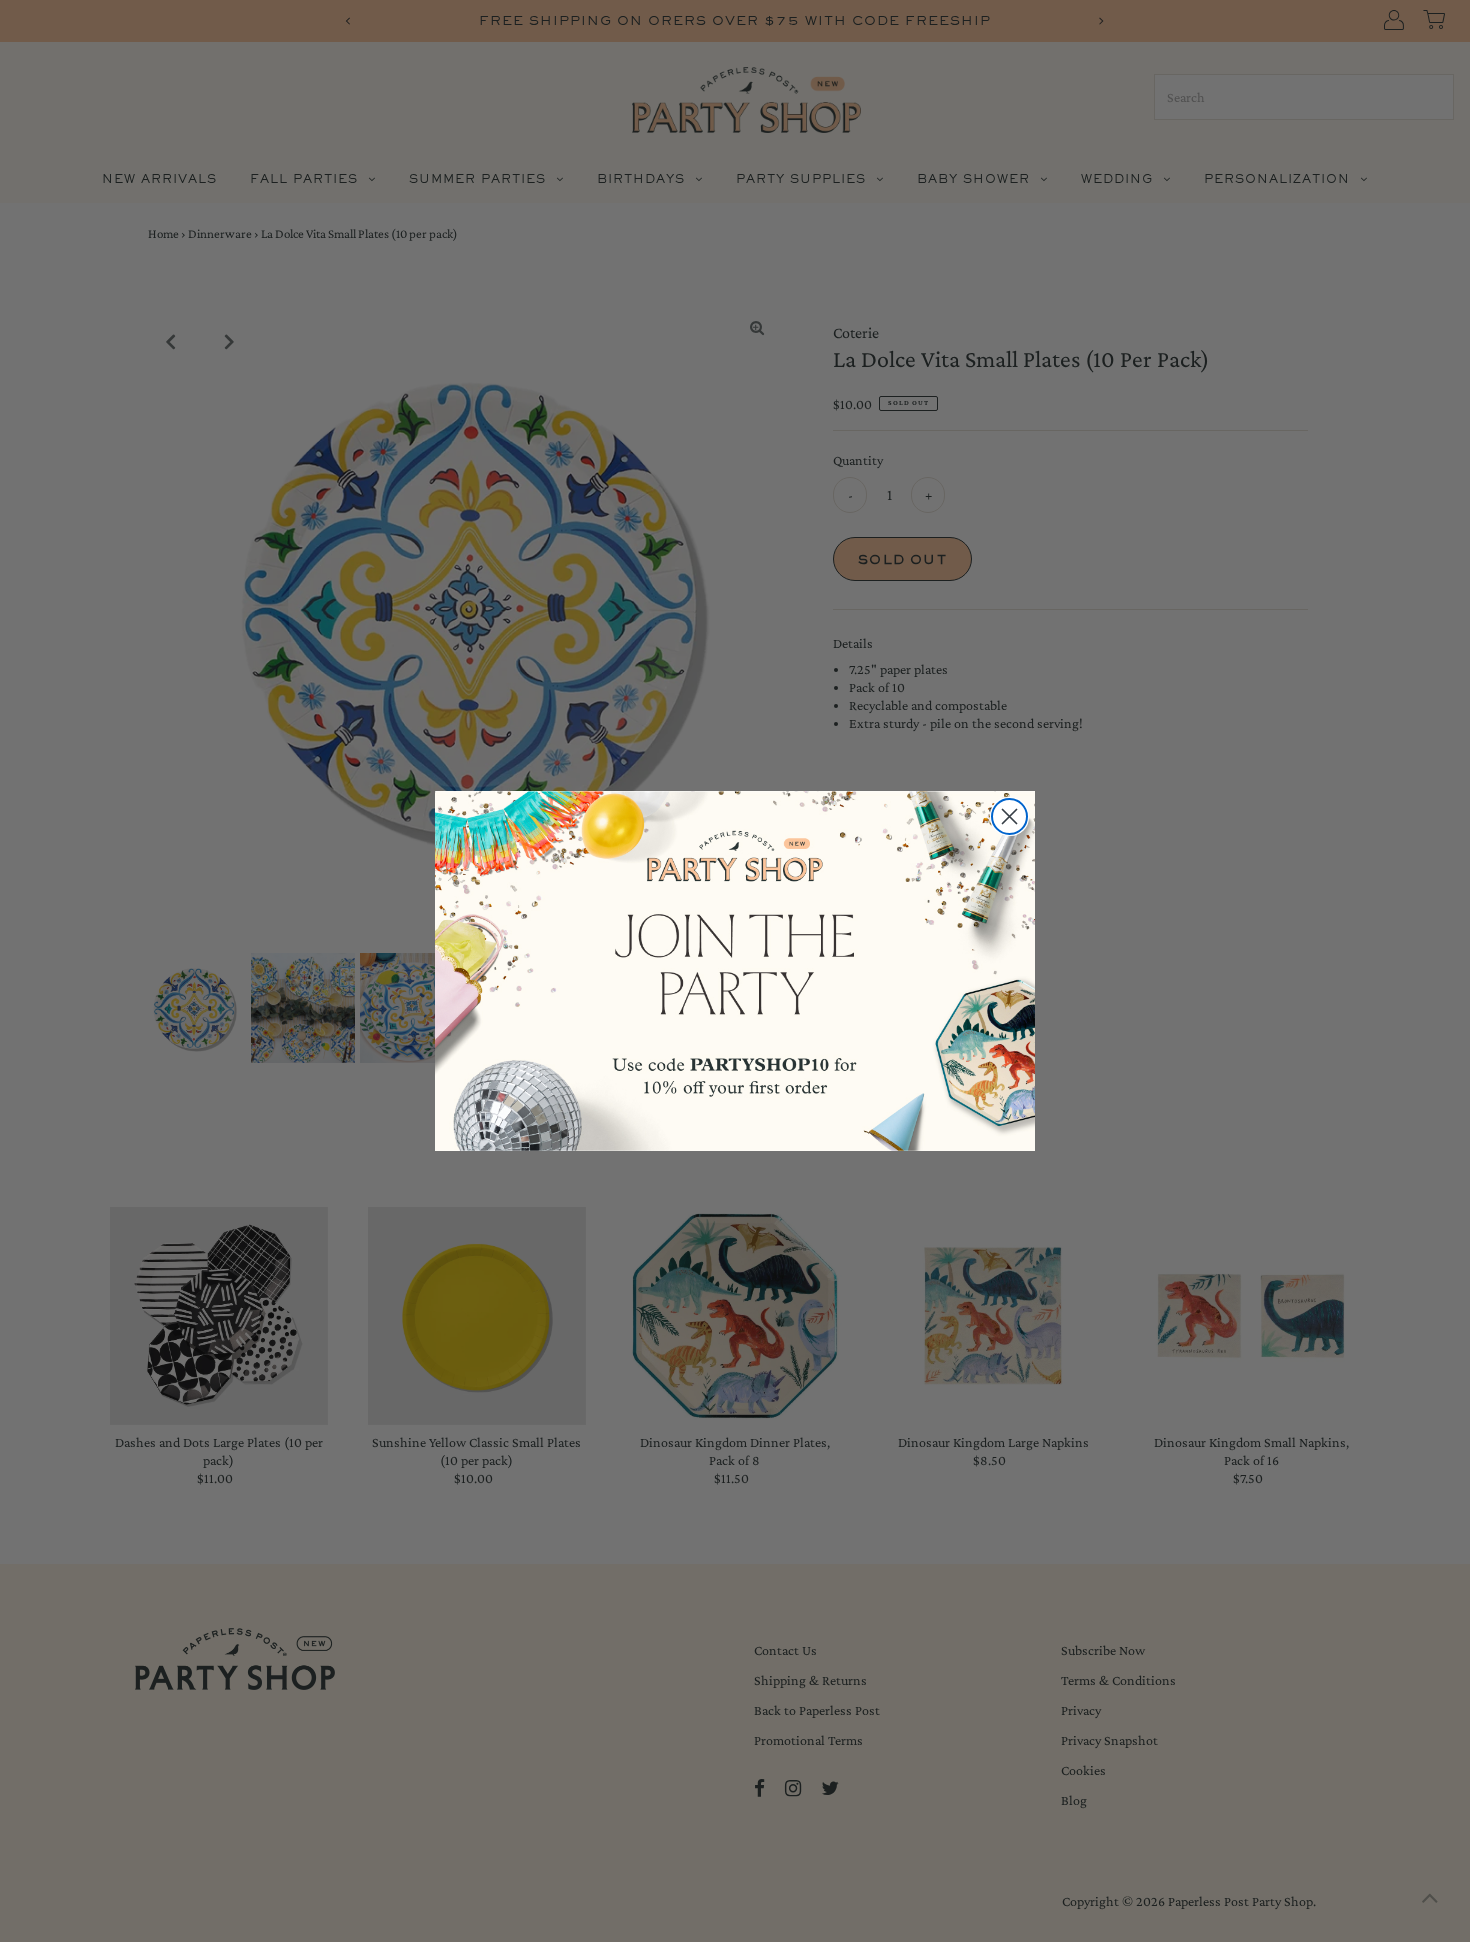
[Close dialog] (1009, 816)
